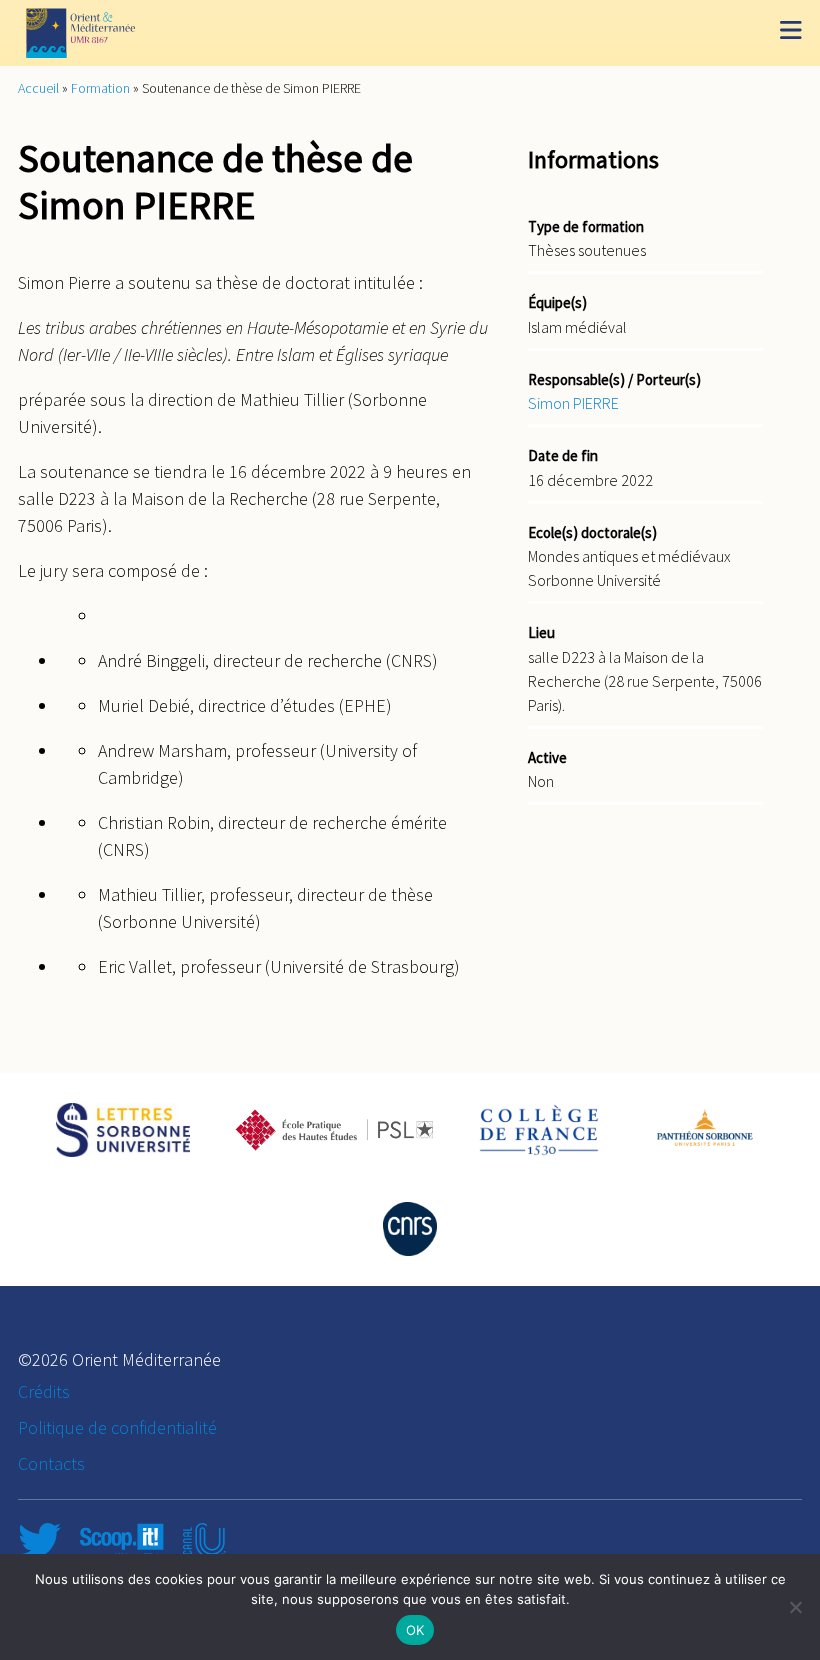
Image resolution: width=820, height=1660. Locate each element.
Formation (100, 88)
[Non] (795, 1607)
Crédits (44, 1391)
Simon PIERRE (573, 403)
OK (415, 1630)
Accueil (38, 88)
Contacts (51, 1463)
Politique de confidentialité (117, 1427)
